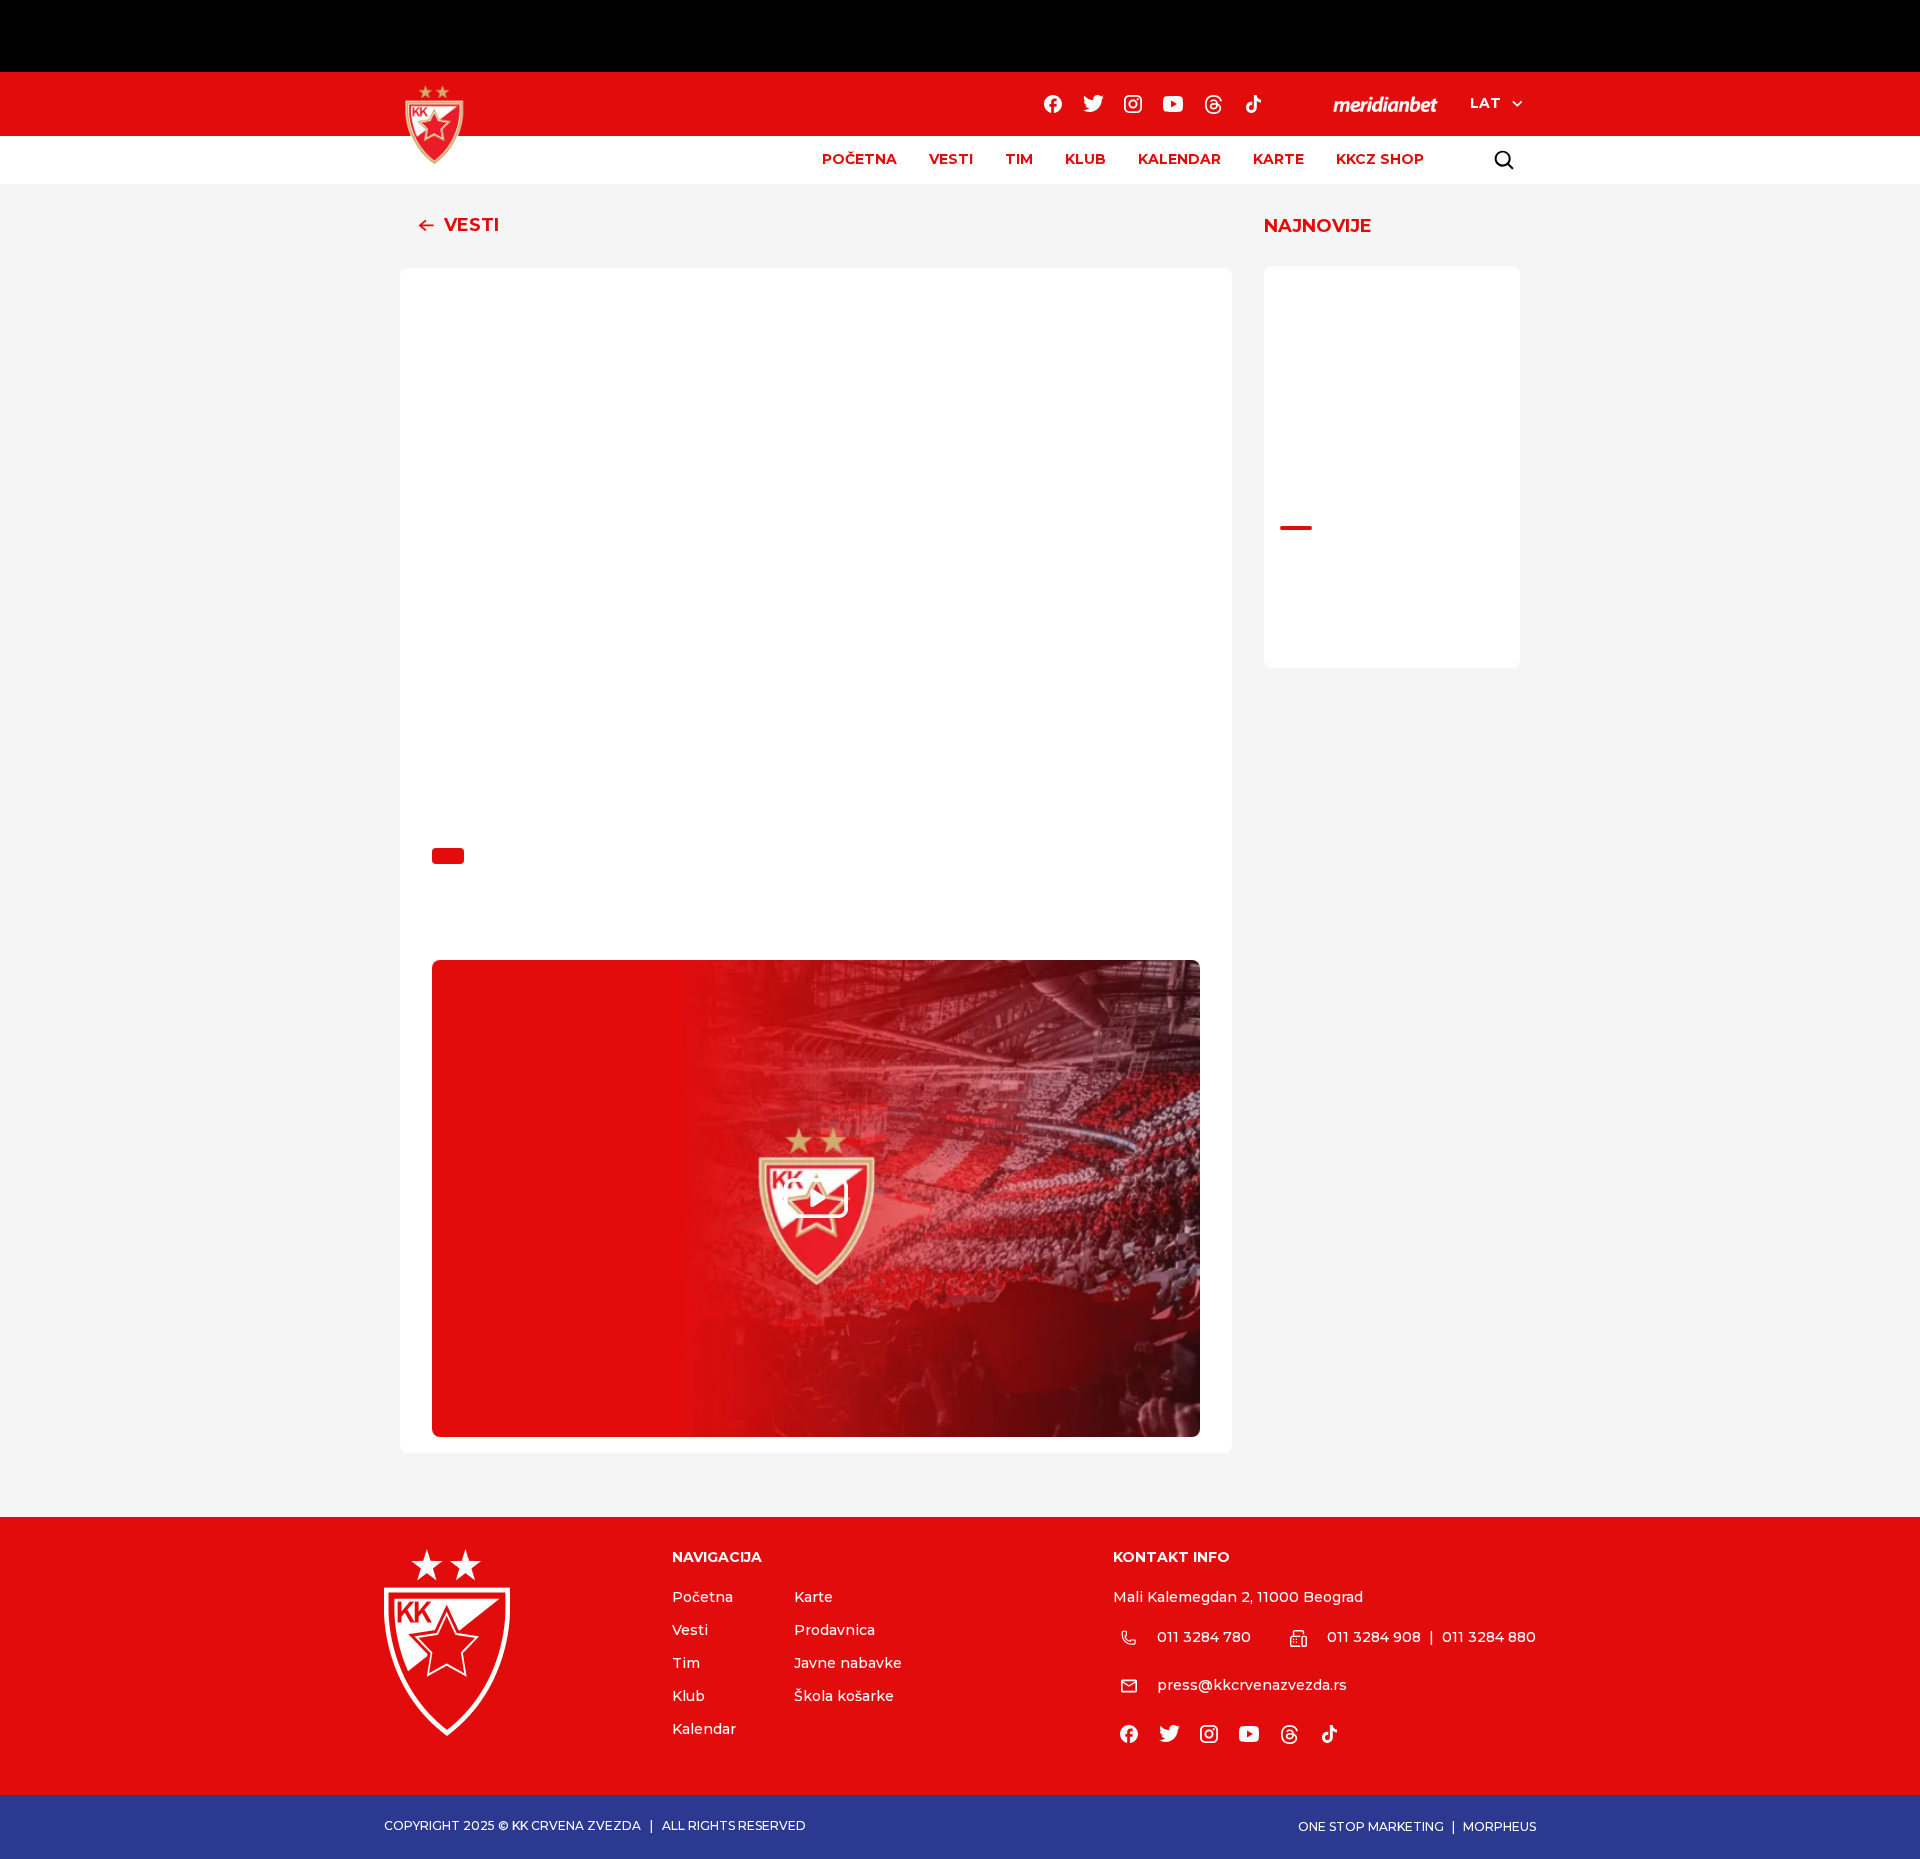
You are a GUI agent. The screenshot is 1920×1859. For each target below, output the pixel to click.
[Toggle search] (1504, 160)
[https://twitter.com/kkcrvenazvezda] (1093, 104)
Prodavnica (834, 1630)
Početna (702, 1597)
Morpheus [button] (1499, 1826)
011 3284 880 (1489, 1637)
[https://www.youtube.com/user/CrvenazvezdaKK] (1173, 104)
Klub (688, 1696)
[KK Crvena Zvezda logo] (512, 1642)
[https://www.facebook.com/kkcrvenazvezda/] (1053, 104)
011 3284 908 (1374, 1637)
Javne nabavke (848, 1663)
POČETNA (859, 159)
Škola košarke (844, 1696)
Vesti (690, 1630)
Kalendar (704, 1729)
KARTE (1278, 159)
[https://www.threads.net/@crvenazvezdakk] (1213, 104)
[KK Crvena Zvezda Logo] (434, 125)
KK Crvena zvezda (576, 1825)
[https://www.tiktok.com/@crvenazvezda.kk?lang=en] (1253, 104)
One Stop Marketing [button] (1371, 1826)
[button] (816, 226)
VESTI (951, 159)
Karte (813, 1597)
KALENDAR (1179, 159)
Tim (686, 1663)
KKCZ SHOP (1380, 159)
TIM (1019, 159)
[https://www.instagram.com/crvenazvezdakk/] (1133, 104)
